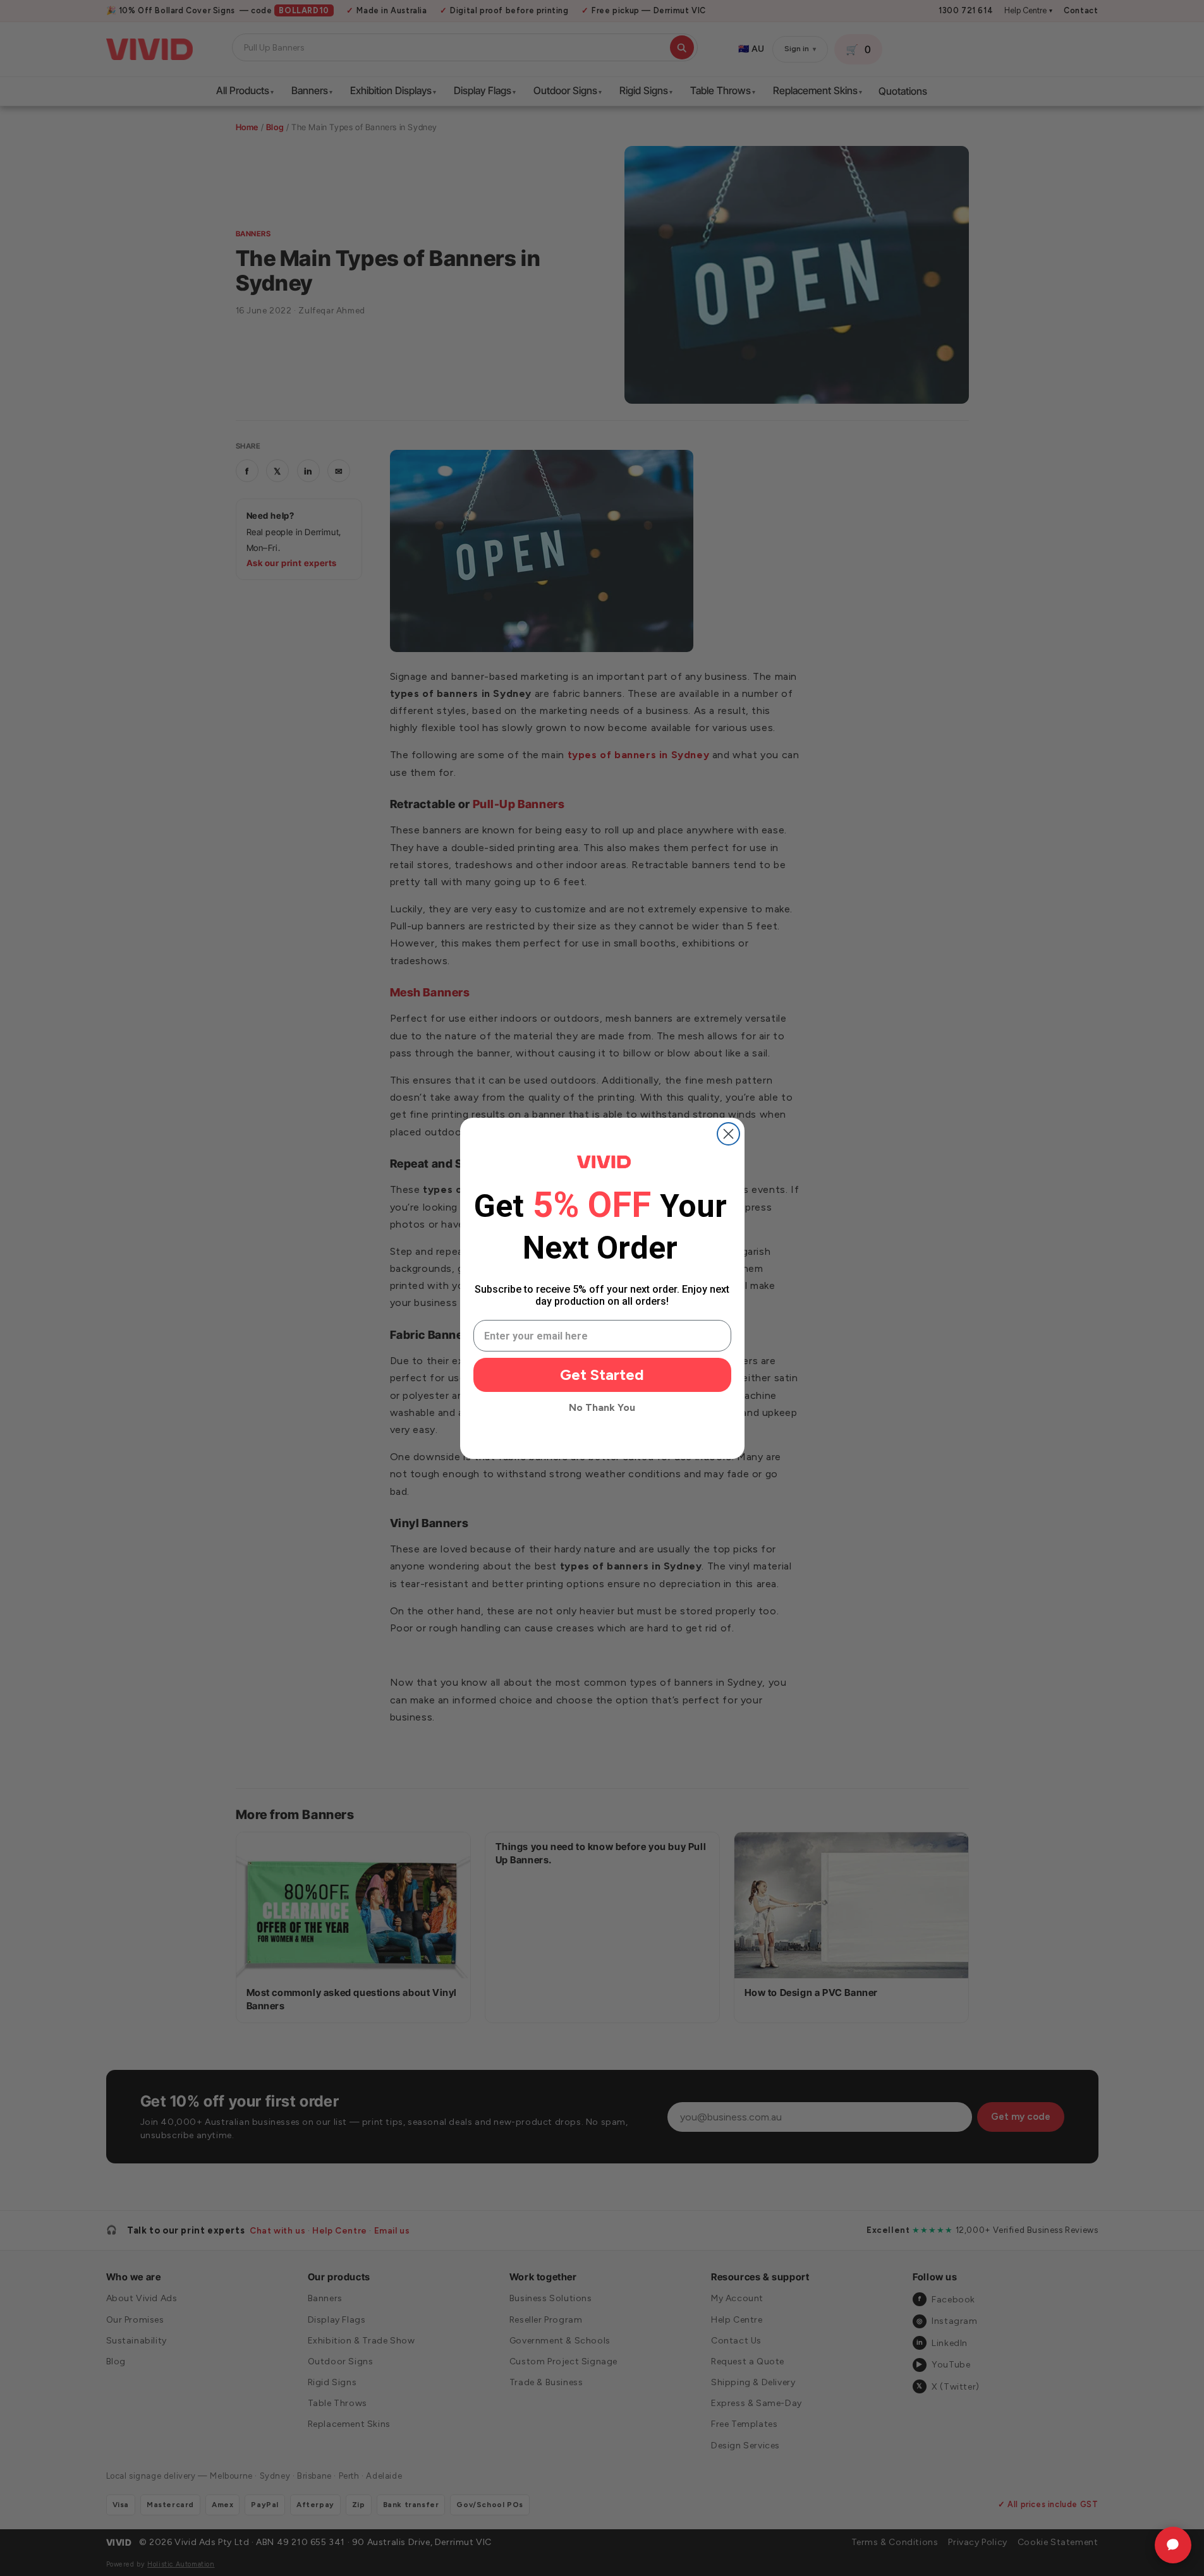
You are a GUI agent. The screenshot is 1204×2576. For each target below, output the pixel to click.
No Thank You (602, 1407)
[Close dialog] (728, 1134)
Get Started (602, 1375)
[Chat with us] (1173, 2545)
